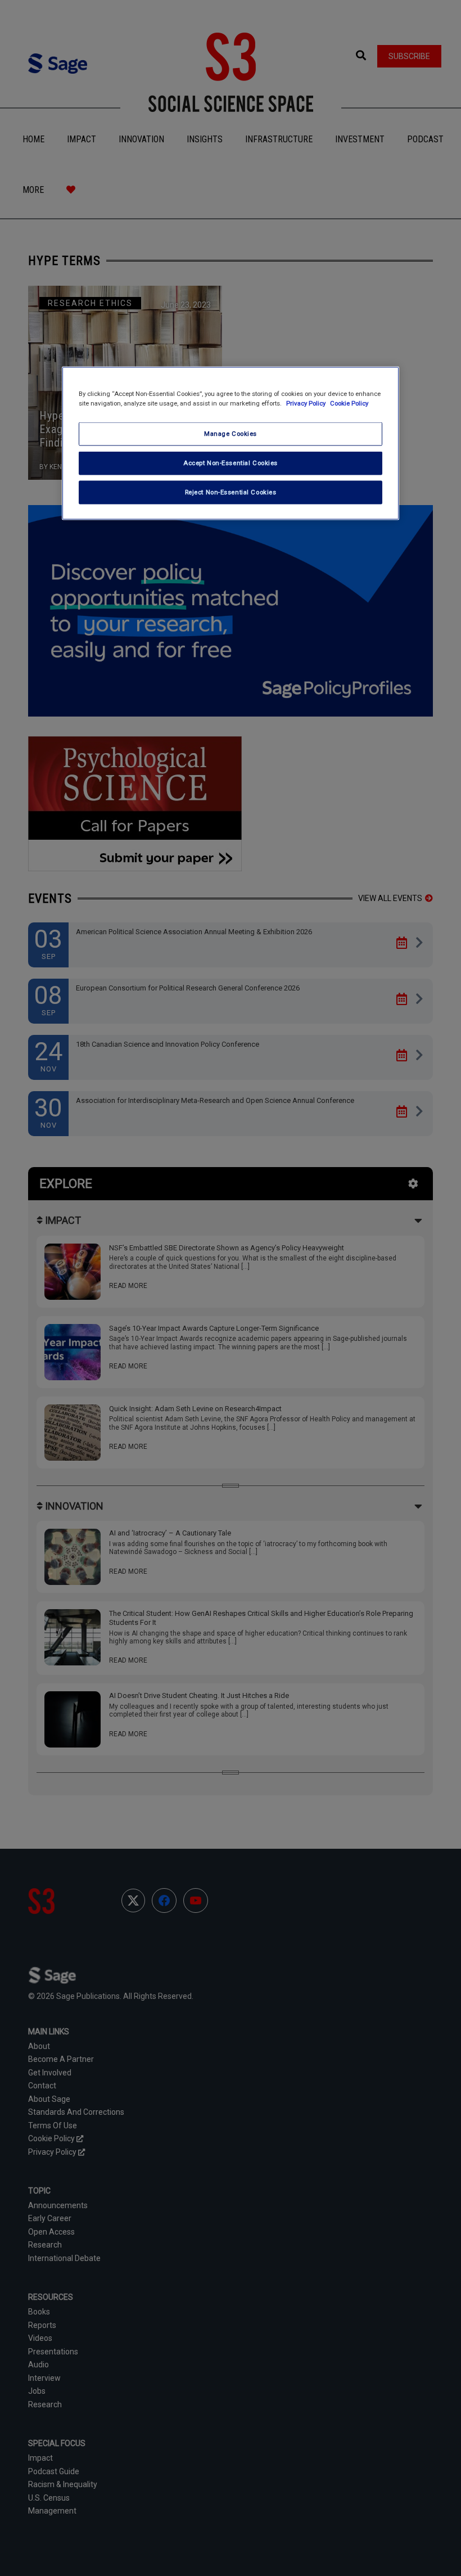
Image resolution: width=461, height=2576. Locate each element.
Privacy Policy (307, 403)
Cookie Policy (349, 403)
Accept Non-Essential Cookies (231, 463)
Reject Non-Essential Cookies (231, 492)
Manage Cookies (231, 434)
